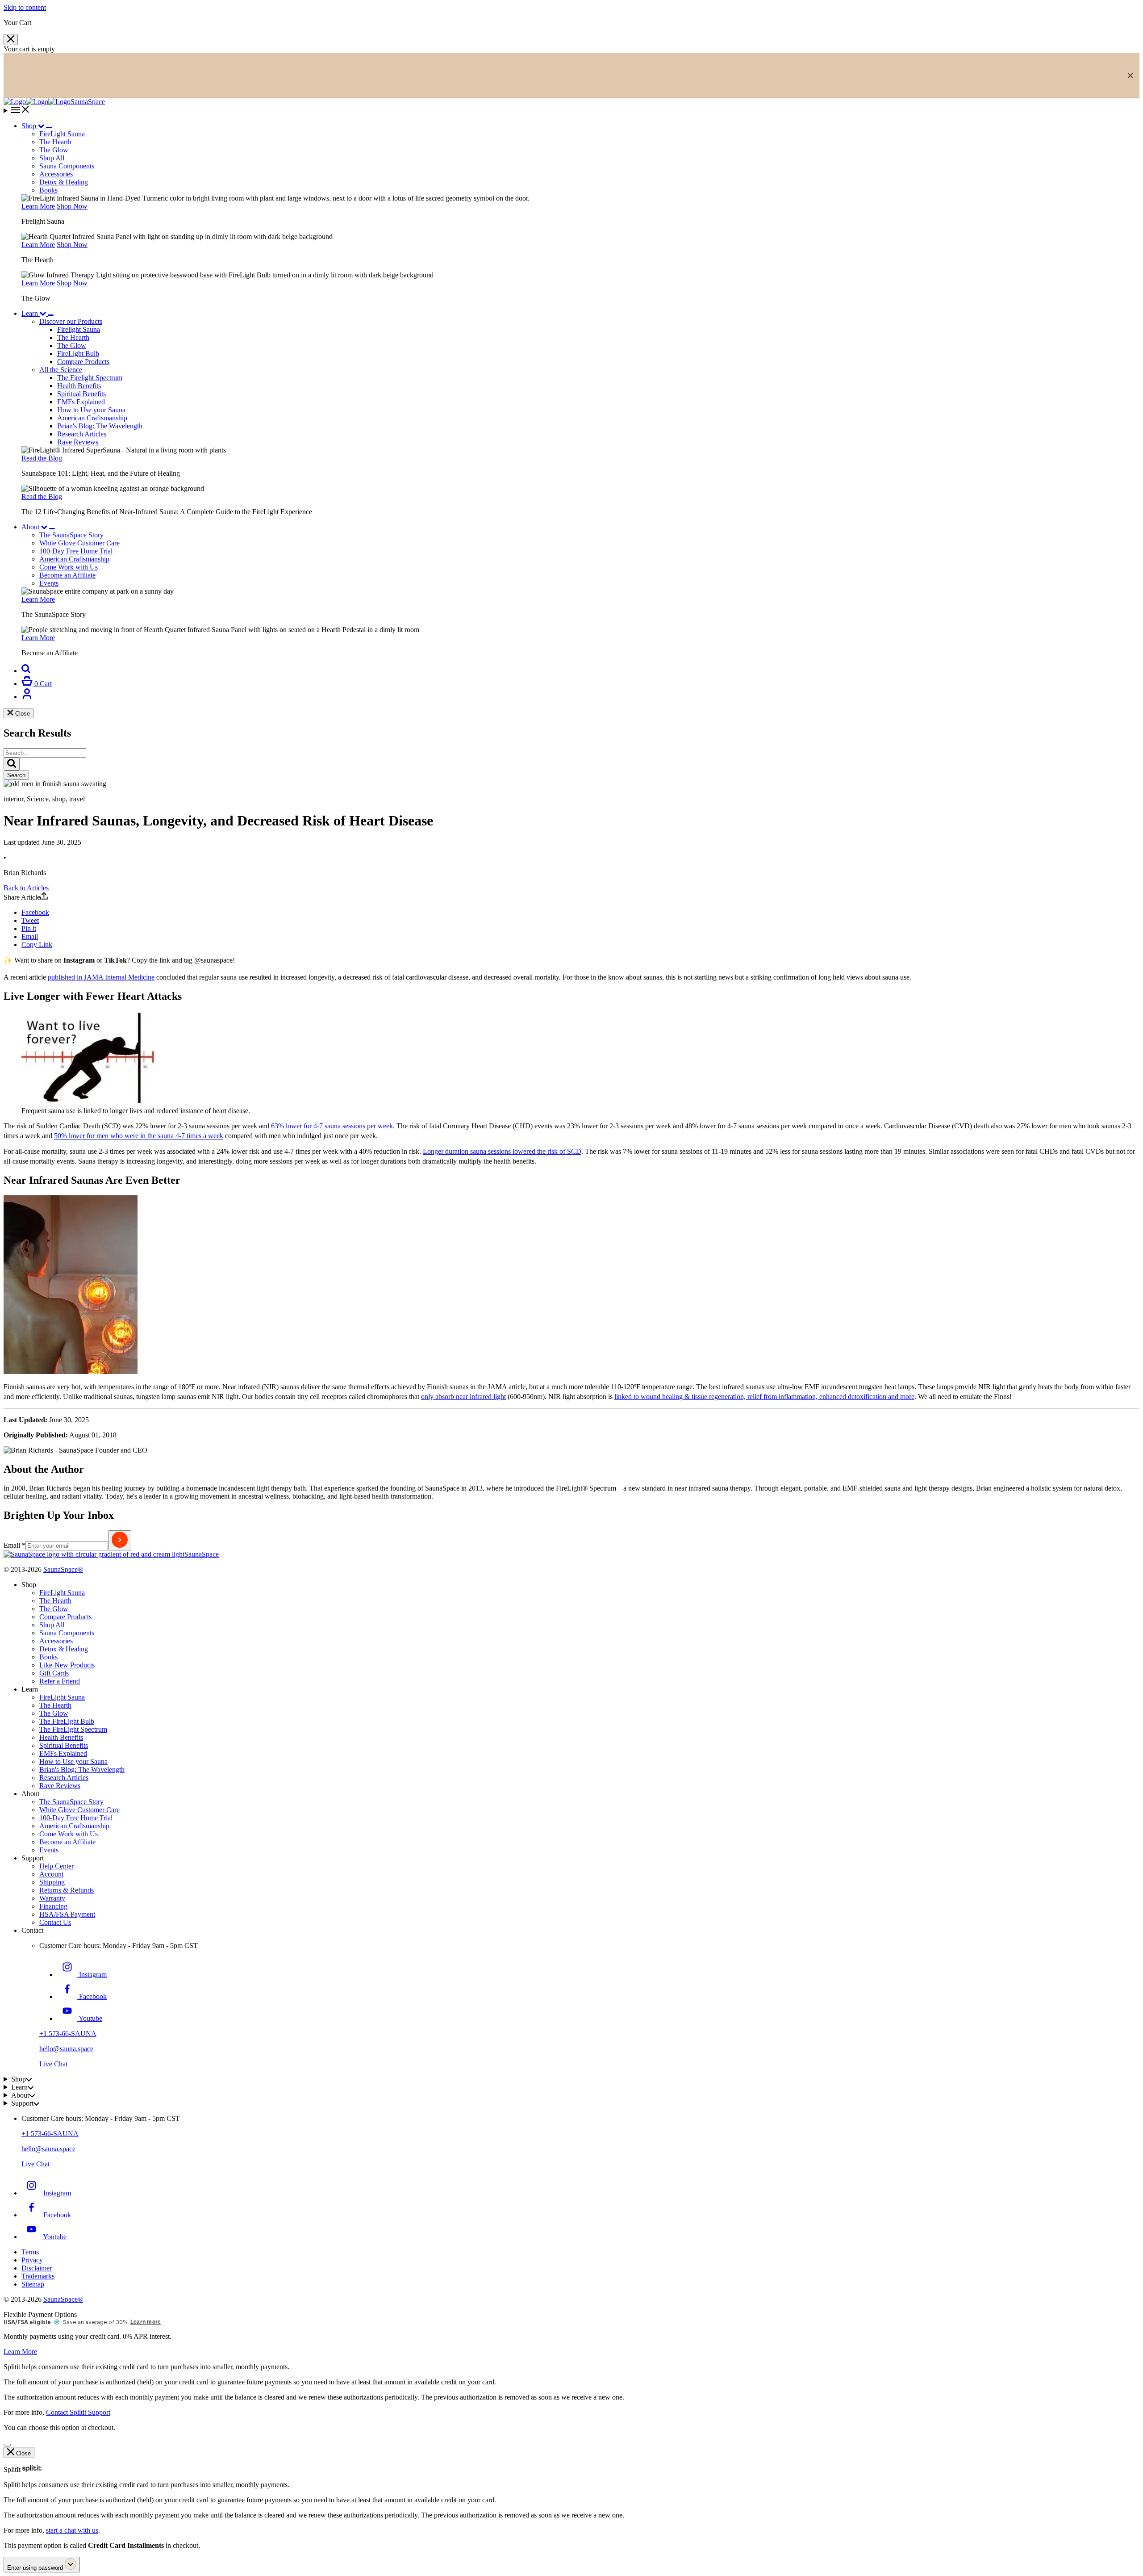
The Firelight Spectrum (90, 378)
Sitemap (33, 2284)
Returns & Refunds (67, 1890)
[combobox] (45, 753)
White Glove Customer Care (79, 1810)
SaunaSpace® (63, 1569)
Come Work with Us (69, 1834)
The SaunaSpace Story (71, 1802)
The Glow (72, 346)
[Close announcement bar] (1130, 75)
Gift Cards (54, 1673)
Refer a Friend (60, 1681)
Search (16, 775)
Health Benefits (79, 386)
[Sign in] (27, 697)
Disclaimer (37, 2268)
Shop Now (72, 206)
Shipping (52, 1882)
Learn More (38, 206)
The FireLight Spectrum (73, 1729)
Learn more (146, 2322)
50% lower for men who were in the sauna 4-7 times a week (139, 1136)
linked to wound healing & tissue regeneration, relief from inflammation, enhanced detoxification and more (764, 1397)
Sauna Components (67, 166)
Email (30, 936)
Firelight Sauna (79, 329)
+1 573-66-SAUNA (68, 2034)
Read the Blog (42, 458)
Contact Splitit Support (78, 2412)
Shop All (52, 158)
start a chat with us (72, 2530)
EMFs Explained (81, 402)
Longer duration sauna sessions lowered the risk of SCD (502, 1151)
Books (48, 190)
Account (51, 1874)
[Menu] (571, 110)
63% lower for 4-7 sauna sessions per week (332, 1126)
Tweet (30, 920)
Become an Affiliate (67, 1842)
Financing (53, 1906)
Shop (29, 126)
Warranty (52, 1898)
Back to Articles (26, 888)
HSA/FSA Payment (67, 1914)
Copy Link (37, 945)
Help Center (56, 1866)
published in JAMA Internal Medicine (101, 977)
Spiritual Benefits (81, 394)
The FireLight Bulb (67, 1721)
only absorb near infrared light (463, 1397)
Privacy (32, 2260)
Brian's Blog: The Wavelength (100, 426)
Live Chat (53, 2064)
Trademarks (38, 2276)
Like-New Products (67, 1665)
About (30, 527)
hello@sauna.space (66, 2049)
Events (49, 1850)
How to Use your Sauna (91, 410)
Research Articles (82, 434)
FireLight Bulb (78, 354)
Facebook (35, 912)
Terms (30, 2252)
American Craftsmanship (92, 418)
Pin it (29, 928)
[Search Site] (26, 671)
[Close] (11, 40)
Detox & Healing (64, 182)
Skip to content (25, 7)
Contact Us (55, 1922)
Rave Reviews (78, 442)
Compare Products (83, 362)
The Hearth (73, 337)
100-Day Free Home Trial (76, 1818)
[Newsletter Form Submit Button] (120, 1540)
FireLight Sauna (62, 1593)
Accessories (56, 174)
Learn (30, 313)
